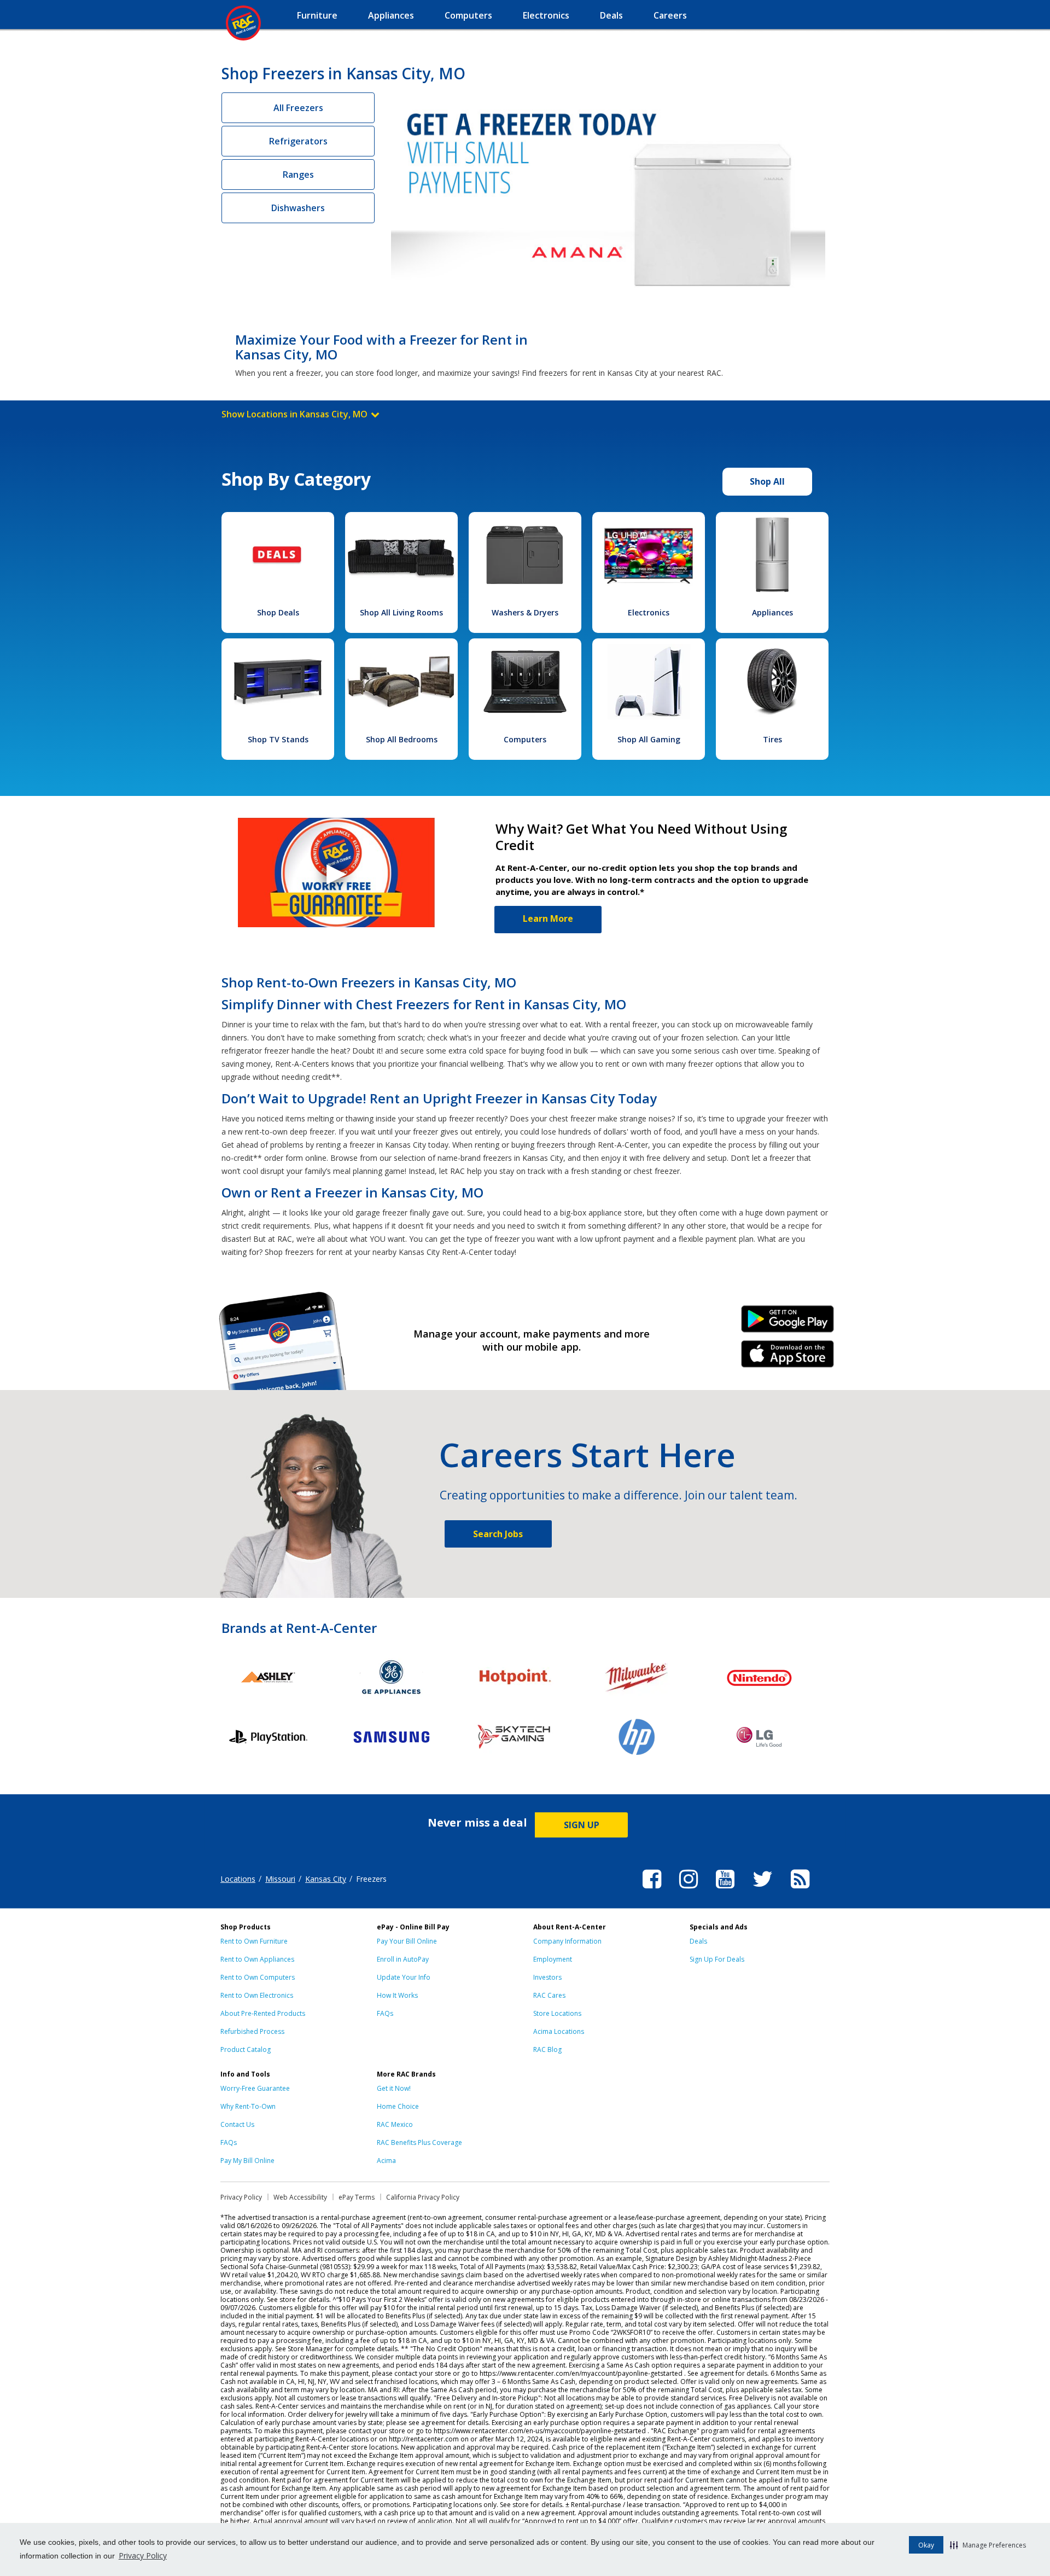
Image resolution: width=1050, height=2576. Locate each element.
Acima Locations (559, 2031)
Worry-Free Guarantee (255, 2088)
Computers (525, 739)
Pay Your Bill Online (407, 1941)
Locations (238, 1879)
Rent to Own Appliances (257, 1959)
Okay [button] (926, 2545)
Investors (547, 1977)
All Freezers (298, 108)
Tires (772, 739)
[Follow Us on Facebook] (652, 1890)
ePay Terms (357, 2197)
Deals (698, 1941)
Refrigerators (298, 141)
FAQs (385, 2013)
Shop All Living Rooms (401, 612)
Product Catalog (246, 2049)
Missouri (280, 1879)
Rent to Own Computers (258, 1977)
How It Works (397, 1995)
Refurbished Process (252, 2031)
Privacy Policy (143, 2555)
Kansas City (326, 1879)
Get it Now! (394, 2088)
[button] (988, 2545)
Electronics (649, 612)
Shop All (767, 481)
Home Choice (398, 2106)
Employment (553, 1959)
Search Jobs (498, 1534)
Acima (386, 2161)
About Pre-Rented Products (263, 2013)
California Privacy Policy (423, 2197)
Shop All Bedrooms (402, 739)
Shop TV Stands (278, 739)
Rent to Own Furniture (254, 1941)
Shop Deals (278, 612)
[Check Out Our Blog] (800, 1890)
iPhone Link (788, 1358)
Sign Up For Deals (717, 1959)
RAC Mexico (395, 2124)
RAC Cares (549, 1995)
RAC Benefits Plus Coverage (419, 2142)
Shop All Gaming (649, 739)
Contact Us (237, 2124)
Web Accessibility (300, 2197)
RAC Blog (547, 2049)
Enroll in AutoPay (403, 1959)
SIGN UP (582, 1825)
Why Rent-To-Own (248, 2106)
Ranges (298, 175)
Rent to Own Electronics (257, 1995)
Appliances (772, 612)
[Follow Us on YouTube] (725, 1890)
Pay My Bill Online (247, 2161)
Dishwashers (298, 208)
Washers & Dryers (525, 612)
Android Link (788, 1323)
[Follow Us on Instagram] (689, 1890)
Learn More (548, 918)
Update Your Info (404, 1977)
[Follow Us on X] (763, 1890)
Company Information (567, 1941)
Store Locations (557, 2013)
